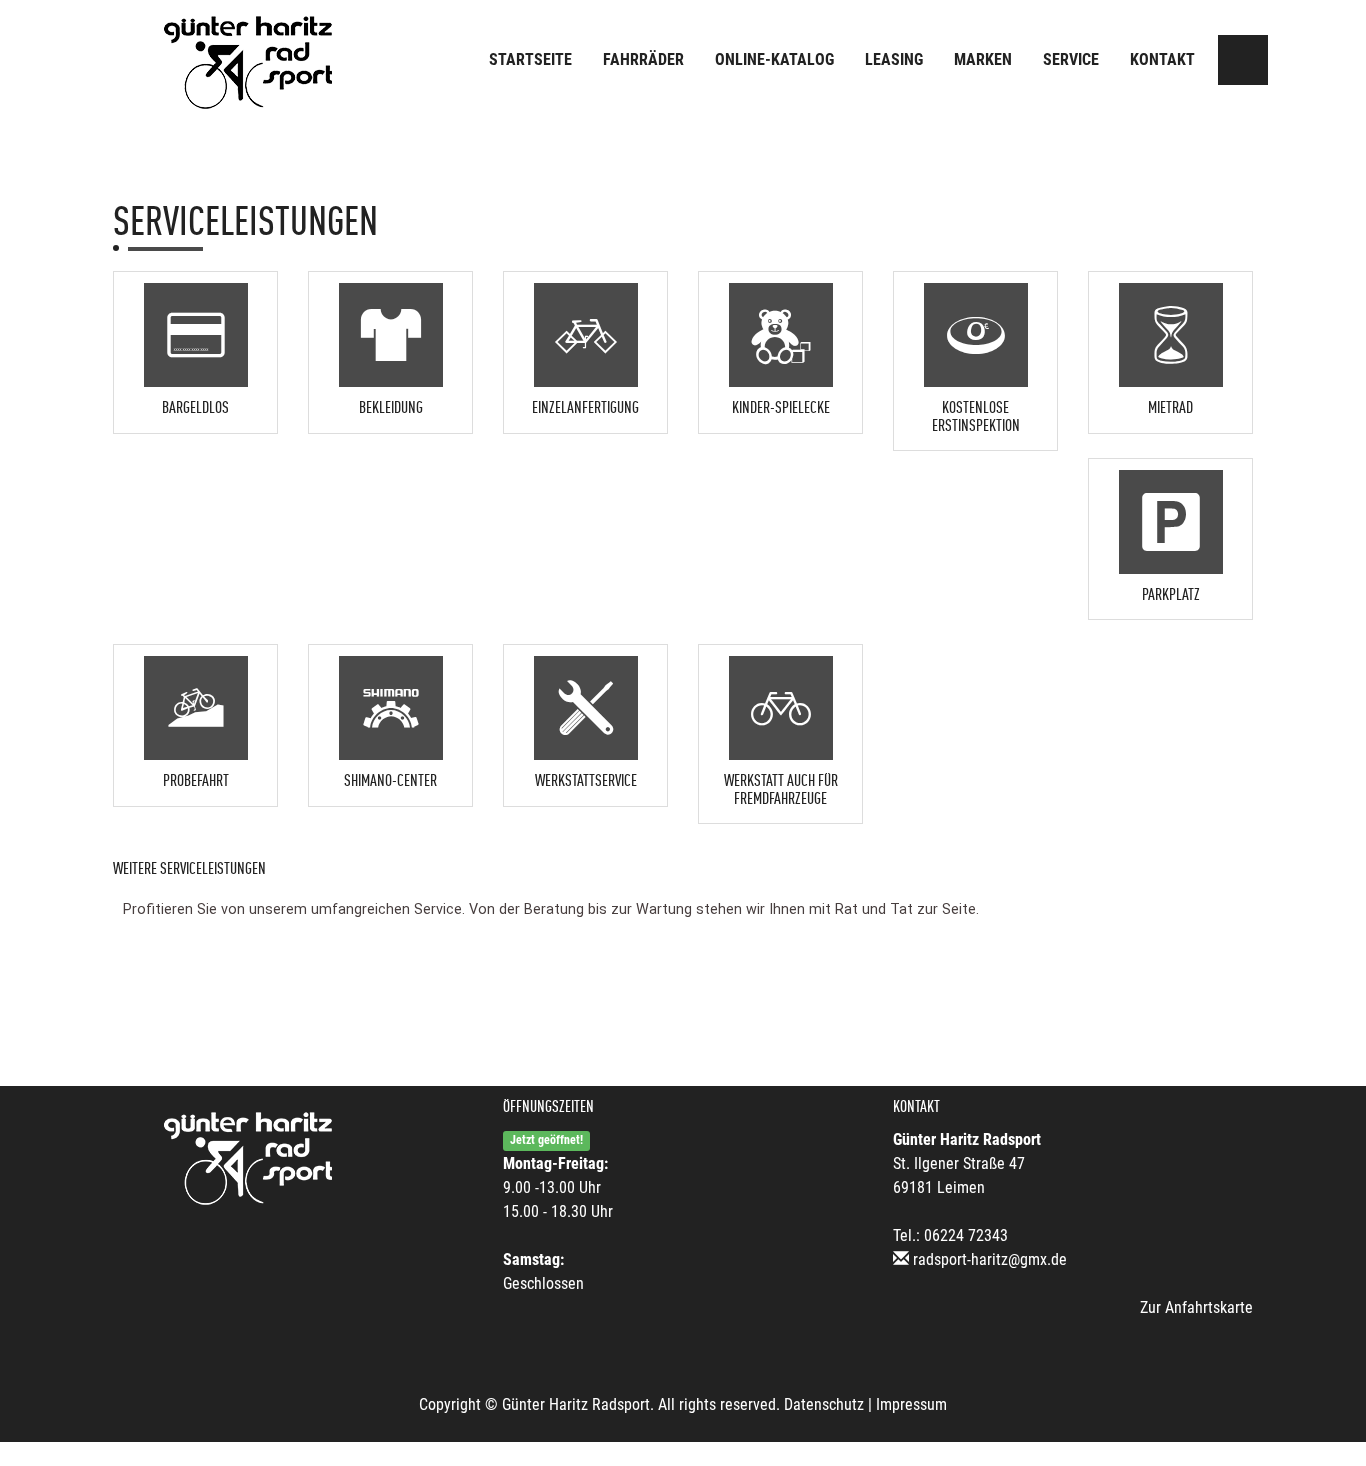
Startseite (530, 59)
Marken (983, 59)
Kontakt (1162, 59)
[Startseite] (248, 62)
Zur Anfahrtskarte (1196, 1307)
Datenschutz (824, 1404)
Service (1071, 59)
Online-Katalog (774, 59)
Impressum (911, 1404)
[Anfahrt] (1243, 60)
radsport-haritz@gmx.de (990, 1259)
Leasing (894, 59)
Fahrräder (643, 59)
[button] (195, 346)
